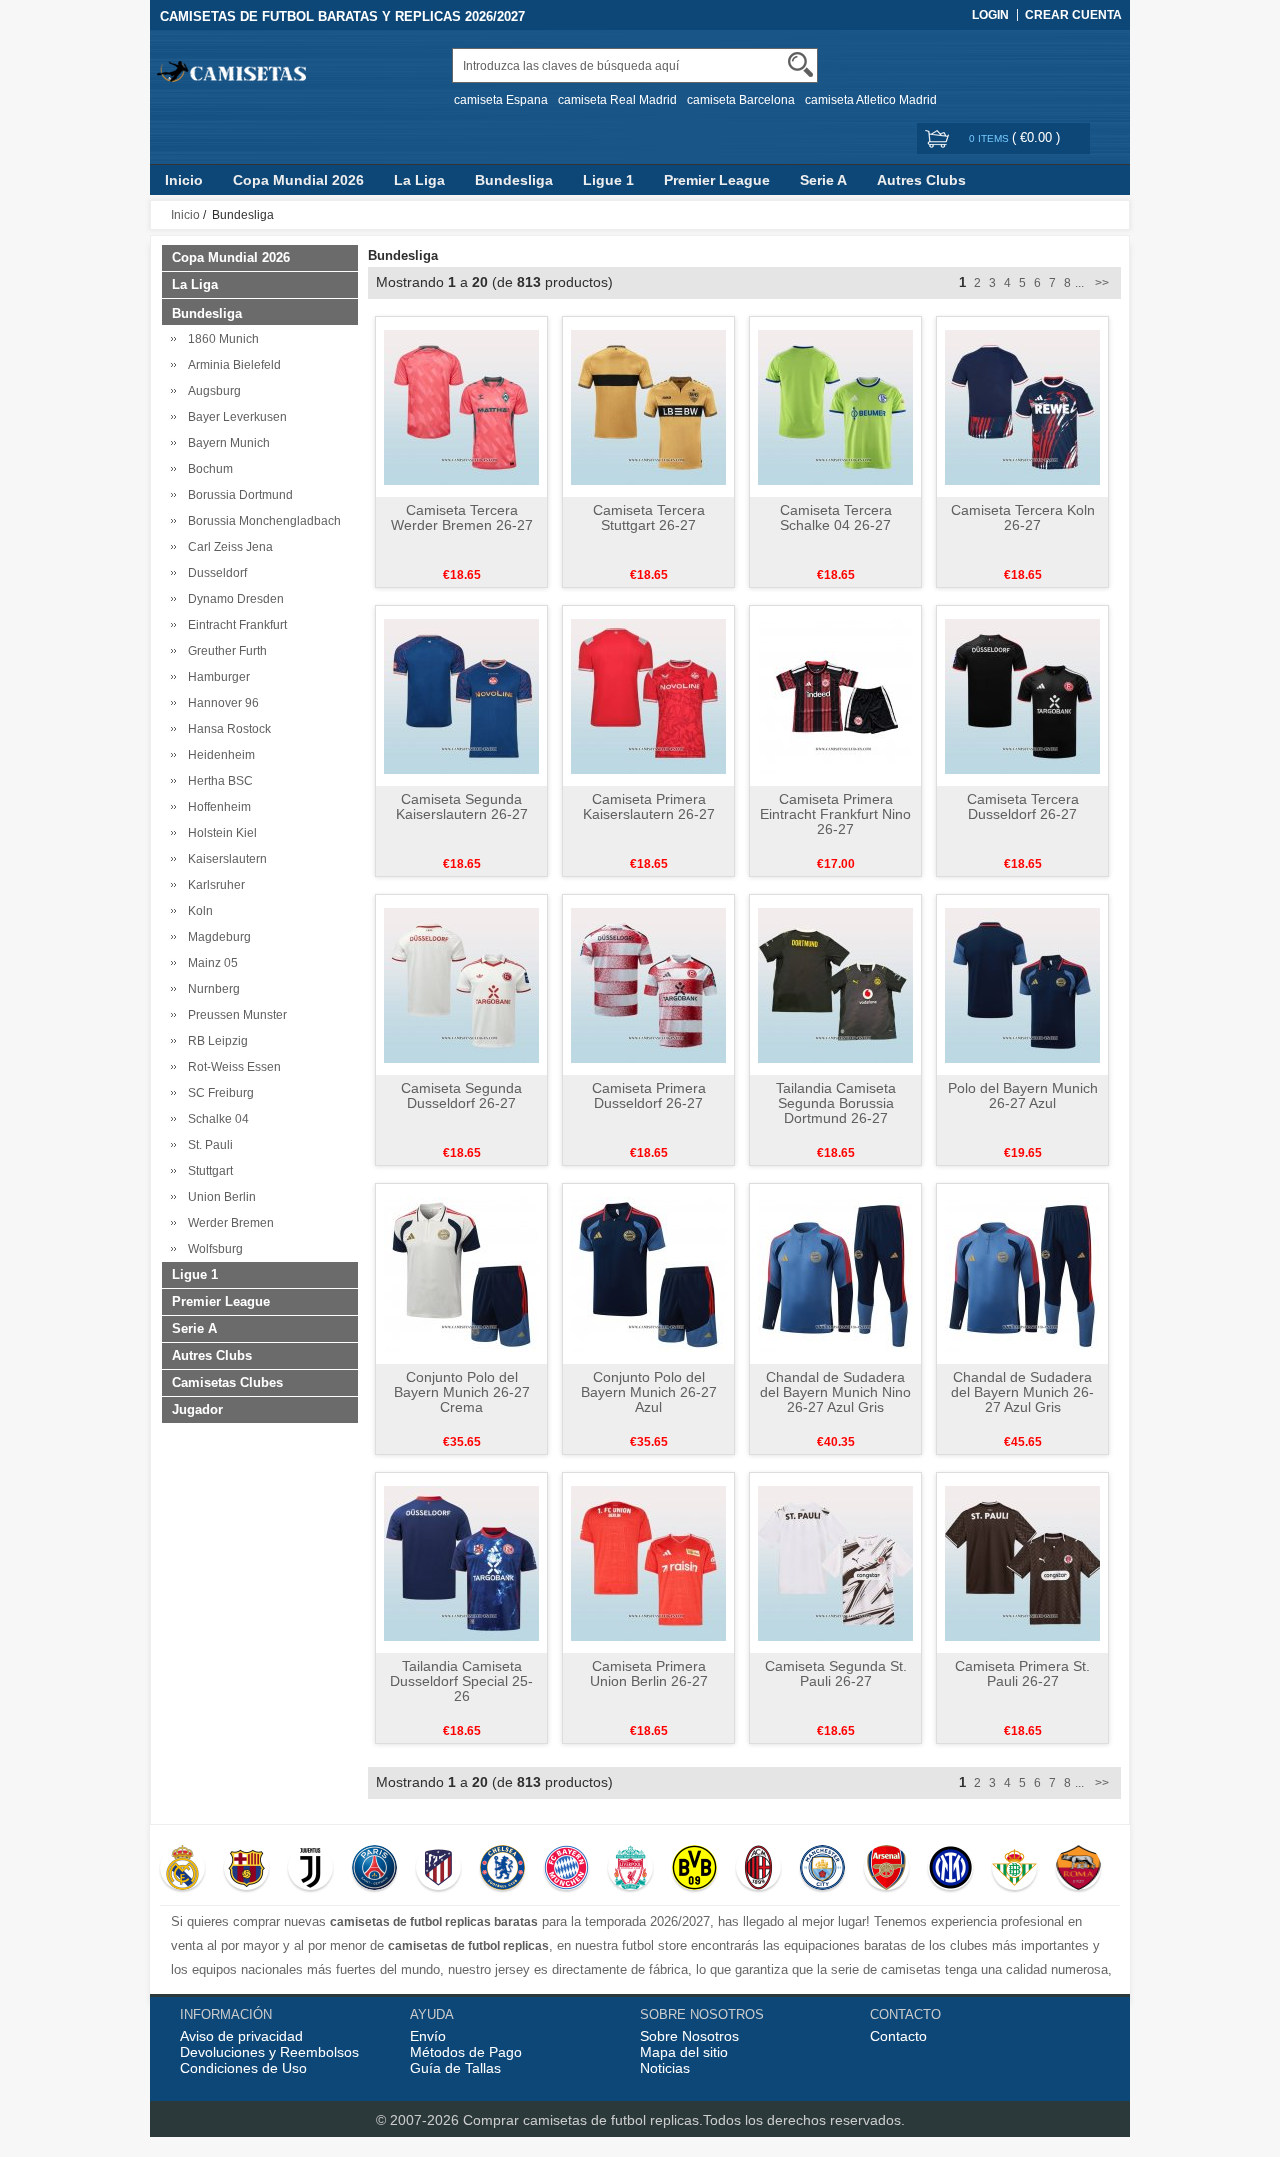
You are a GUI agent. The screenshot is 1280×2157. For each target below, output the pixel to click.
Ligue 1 (608, 180)
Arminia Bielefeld (231, 365)
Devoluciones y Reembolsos (269, 2052)
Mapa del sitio (684, 2052)
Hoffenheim (216, 807)
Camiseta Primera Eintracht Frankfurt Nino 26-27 (835, 814)
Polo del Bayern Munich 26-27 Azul (1023, 1095)
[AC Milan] (758, 1870)
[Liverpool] (630, 1870)
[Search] (800, 64)
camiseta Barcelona (741, 100)
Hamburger (216, 677)
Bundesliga (514, 180)
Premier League (717, 180)
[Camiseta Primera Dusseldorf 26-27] (648, 984)
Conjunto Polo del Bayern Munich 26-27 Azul (649, 1392)
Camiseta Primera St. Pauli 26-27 (1022, 1673)
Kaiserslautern (224, 859)
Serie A (823, 180)
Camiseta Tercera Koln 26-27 (1023, 517)
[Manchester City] (822, 1870)
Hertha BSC (217, 781)
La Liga (419, 180)
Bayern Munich (226, 443)
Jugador (197, 1409)
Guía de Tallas (455, 2068)
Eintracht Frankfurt (234, 625)
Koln (197, 911)
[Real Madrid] (182, 1870)
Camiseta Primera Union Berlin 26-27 (649, 1673)
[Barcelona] (246, 1870)
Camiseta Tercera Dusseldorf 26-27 (1023, 806)
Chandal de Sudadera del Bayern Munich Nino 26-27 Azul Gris (835, 1392)
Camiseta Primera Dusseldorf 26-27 (649, 1095)
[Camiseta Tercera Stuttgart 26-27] (648, 406)
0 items (990, 138)
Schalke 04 (215, 1119)
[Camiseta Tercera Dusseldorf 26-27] (1022, 695)
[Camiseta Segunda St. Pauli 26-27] (835, 1562)
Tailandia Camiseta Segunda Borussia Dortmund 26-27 (836, 1103)
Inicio (184, 180)
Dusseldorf (214, 573)
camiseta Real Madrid (617, 100)
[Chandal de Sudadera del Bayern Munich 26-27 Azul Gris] (1022, 1273)
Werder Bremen (228, 1223)
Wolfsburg (212, 1249)
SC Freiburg (218, 1093)
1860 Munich (220, 339)
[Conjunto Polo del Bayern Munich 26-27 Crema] (461, 1273)
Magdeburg (216, 937)
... (1079, 283)
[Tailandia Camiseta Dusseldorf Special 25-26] (461, 1562)
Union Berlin (219, 1197)
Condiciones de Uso (243, 2068)
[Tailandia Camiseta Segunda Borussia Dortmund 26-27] (835, 984)
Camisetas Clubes (227, 1382)
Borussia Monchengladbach (261, 521)
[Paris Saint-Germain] (374, 1870)
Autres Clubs (921, 180)
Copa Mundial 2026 (298, 180)
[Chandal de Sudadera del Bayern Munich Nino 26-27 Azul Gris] (835, 1273)
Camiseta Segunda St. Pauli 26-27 (836, 1673)
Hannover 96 (220, 703)
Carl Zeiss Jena (227, 547)
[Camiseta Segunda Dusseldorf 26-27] (461, 984)
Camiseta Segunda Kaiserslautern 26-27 (462, 806)
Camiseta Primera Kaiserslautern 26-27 (649, 806)
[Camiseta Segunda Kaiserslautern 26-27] (461, 695)
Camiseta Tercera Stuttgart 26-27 (649, 517)
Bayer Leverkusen (234, 417)
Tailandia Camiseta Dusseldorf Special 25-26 (461, 1681)
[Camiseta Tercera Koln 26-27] (1022, 406)
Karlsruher (213, 885)
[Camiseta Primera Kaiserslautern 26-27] (648, 695)
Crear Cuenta (1073, 15)
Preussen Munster (234, 1015)
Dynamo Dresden (233, 599)
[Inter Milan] (950, 1870)
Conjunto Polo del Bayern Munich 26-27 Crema (462, 1392)
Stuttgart (207, 1171)
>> (1100, 283)
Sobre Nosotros (689, 2036)
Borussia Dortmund (237, 495)
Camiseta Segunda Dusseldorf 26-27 (461, 1095)
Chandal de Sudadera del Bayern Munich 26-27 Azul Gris (1022, 1392)
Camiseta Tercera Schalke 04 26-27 (836, 517)
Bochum (207, 469)
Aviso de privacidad (241, 2036)
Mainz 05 (210, 963)
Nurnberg (211, 989)
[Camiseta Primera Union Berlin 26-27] (648, 1562)
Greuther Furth (224, 651)
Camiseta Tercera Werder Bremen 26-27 (462, 517)
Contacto (898, 2036)
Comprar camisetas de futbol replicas (581, 2120)
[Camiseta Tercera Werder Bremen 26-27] (461, 406)
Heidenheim (218, 755)
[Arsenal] (886, 1870)
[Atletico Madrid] (438, 1870)
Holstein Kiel (219, 833)
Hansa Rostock (226, 729)
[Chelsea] (502, 1870)
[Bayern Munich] (566, 1870)
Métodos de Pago (466, 2052)
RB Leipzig (215, 1041)
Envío (428, 2036)
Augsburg (211, 391)
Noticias (665, 2068)
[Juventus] (310, 1870)
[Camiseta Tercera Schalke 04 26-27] (835, 406)
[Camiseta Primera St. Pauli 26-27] (1022, 1562)
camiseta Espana (501, 100)
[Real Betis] (1014, 1870)
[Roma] (1078, 1870)
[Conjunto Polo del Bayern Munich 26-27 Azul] (648, 1273)
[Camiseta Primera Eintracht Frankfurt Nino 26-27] (835, 695)
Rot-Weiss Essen (231, 1067)
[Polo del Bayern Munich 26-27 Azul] (1022, 984)
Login (990, 15)
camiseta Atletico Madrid (871, 100)
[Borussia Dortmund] (694, 1870)
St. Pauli (207, 1145)
